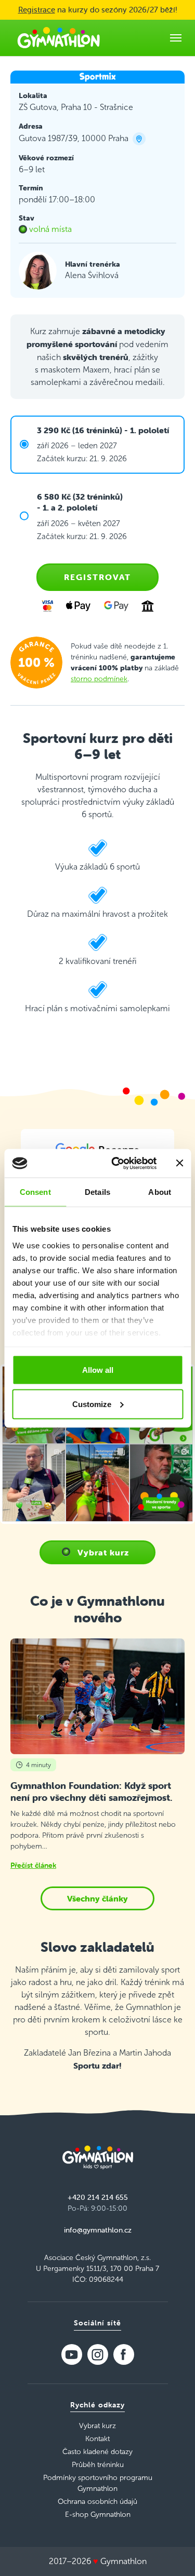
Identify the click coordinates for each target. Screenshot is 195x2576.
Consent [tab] (35, 1192)
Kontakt (97, 2439)
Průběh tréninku (98, 2465)
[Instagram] (98, 2354)
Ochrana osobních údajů (97, 2502)
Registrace (37, 10)
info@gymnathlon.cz (98, 2230)
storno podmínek (99, 679)
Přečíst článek (33, 1865)
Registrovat (97, 577)
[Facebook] (124, 2354)
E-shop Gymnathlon (98, 2515)
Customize (92, 1404)
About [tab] (160, 1192)
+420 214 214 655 (98, 2197)
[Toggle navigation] (176, 38)
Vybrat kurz (103, 1552)
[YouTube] (72, 2354)
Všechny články (97, 1898)
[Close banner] (179, 1163)
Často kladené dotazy (97, 2452)
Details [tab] (97, 1192)
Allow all (98, 1370)
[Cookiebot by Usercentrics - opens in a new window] (116, 1163)
